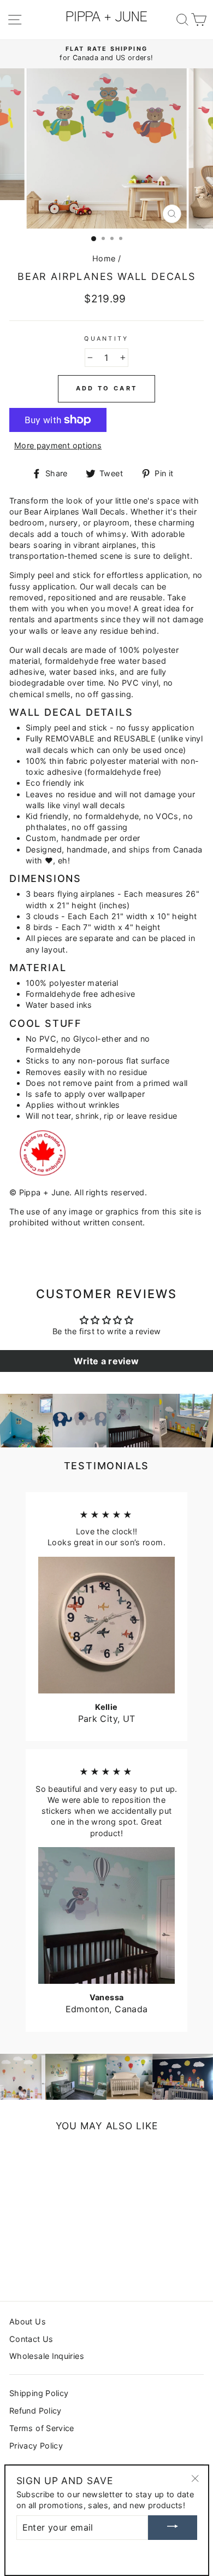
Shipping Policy (39, 2393)
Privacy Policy (36, 2446)
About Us (28, 2321)
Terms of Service (42, 2428)
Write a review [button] (106, 1361)
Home (104, 258)
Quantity (106, 339)
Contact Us (31, 2339)
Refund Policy (35, 2411)
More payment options (58, 445)
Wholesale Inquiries (47, 2356)
